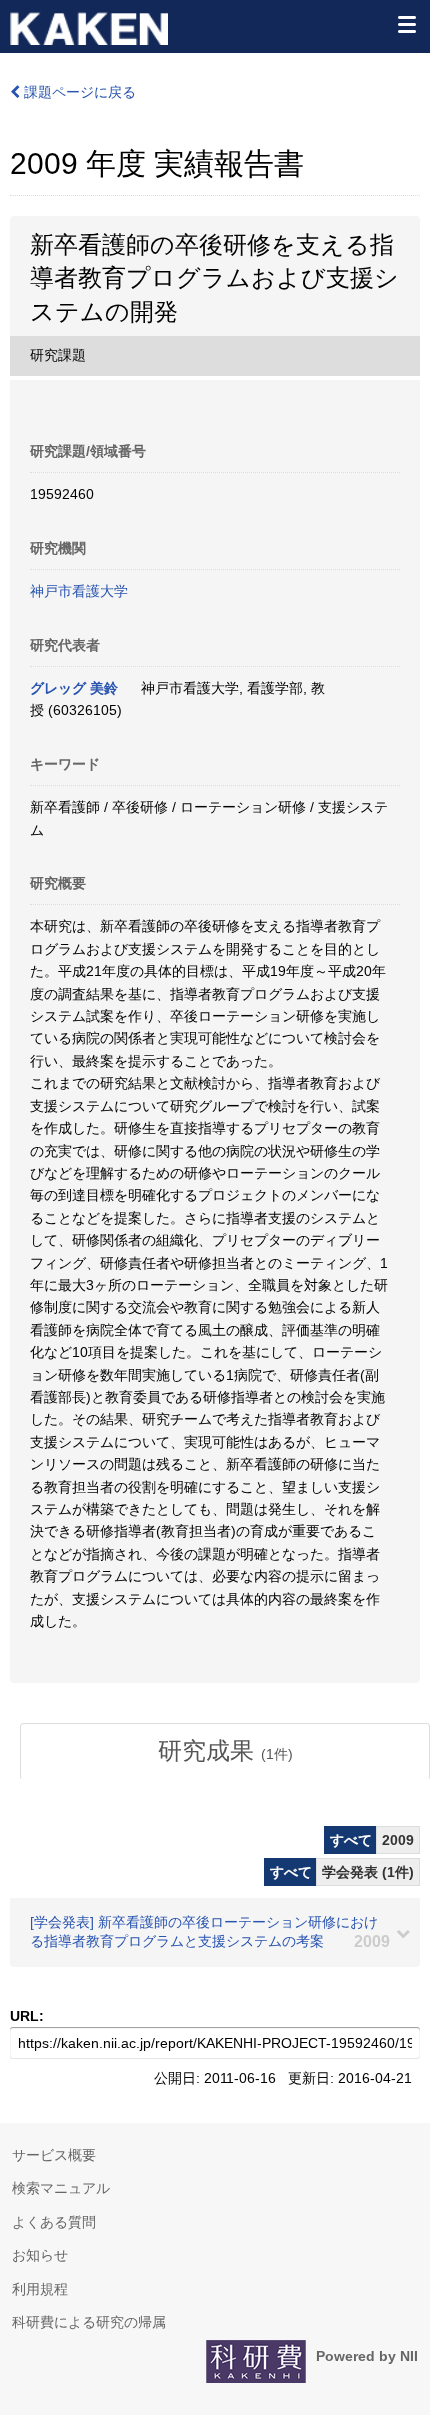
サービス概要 (54, 2155)
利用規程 (40, 2289)
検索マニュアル (61, 2188)
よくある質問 (54, 2222)
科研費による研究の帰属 (89, 2322)
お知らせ (40, 2255)
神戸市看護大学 (79, 591)
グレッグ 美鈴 (74, 688)
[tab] (225, 1751)
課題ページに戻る (78, 92)
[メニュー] (406, 24)
